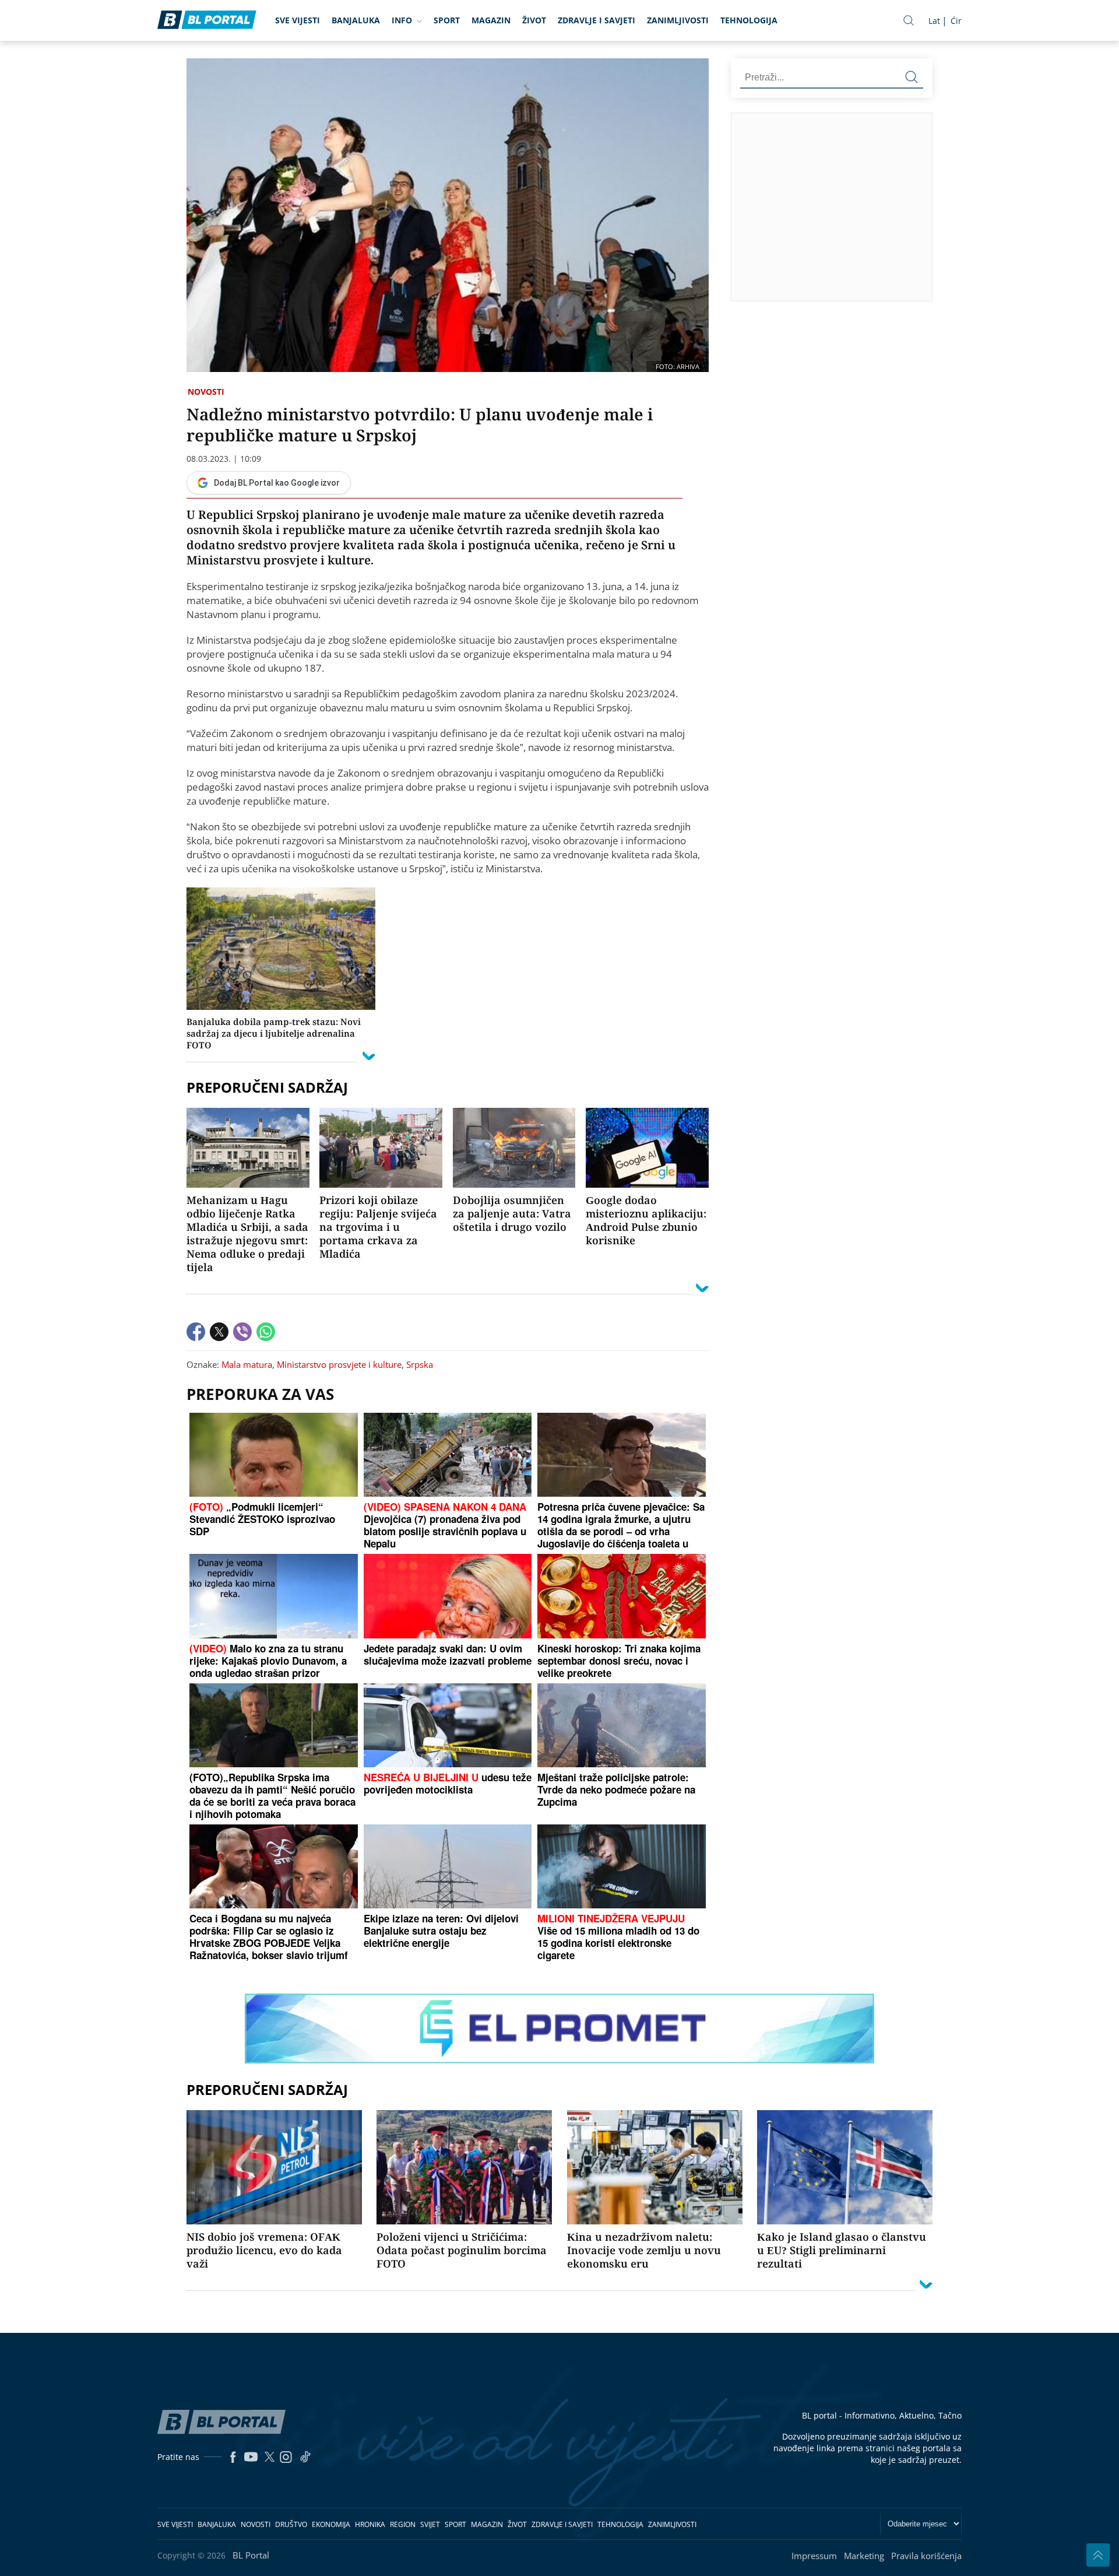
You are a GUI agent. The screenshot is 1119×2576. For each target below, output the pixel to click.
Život (534, 20)
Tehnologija (749, 20)
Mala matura (247, 1364)
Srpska (420, 1364)
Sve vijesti (298, 20)
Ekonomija (331, 2524)
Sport (447, 20)
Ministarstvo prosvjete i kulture (339, 1364)
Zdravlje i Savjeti (597, 20)
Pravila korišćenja (926, 2556)
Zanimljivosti (678, 20)
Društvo (291, 2524)
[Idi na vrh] (1098, 2555)
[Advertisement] (925, 206)
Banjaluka (356, 20)
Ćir (956, 21)
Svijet (430, 2524)
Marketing (864, 2556)
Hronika (370, 2524)
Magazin (491, 20)
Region (403, 2524)
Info (402, 20)
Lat (934, 21)
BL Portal (251, 2555)
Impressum (814, 2556)
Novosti (206, 392)
